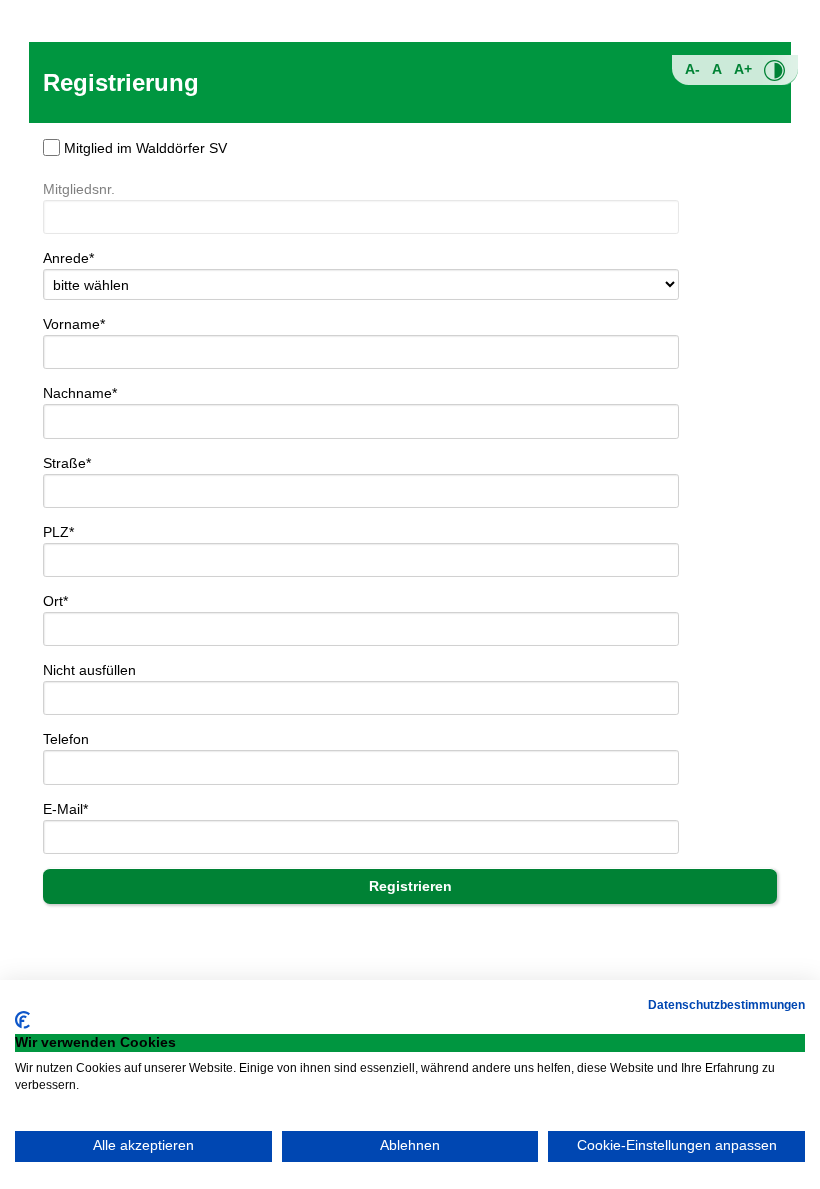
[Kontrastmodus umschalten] (774, 70)
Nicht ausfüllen (89, 670)
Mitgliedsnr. (79, 189)
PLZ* (58, 532)
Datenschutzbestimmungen (726, 1005)
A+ (743, 69)
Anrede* (68, 258)
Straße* (67, 463)
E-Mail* (65, 809)
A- (692, 69)
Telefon (66, 739)
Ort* (55, 601)
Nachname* (80, 393)
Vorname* (74, 324)
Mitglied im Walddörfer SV (145, 148)
